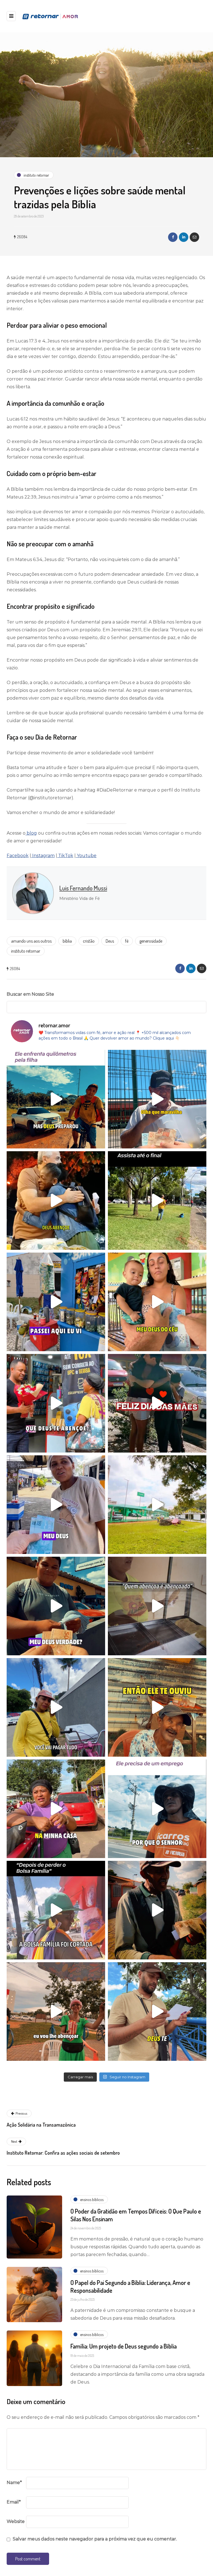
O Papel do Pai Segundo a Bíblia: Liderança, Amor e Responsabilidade (130, 2286)
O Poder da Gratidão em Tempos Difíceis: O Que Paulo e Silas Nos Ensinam (136, 2215)
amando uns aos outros (31, 941)
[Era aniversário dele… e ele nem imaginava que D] (56, 1302)
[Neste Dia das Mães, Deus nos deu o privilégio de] (56, 1403)
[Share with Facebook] (173, 237)
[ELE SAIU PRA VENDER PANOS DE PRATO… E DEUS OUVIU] (56, 1910)
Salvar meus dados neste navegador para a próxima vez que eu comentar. (95, 2539)
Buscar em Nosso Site (30, 994)
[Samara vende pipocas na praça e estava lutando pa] (56, 2012)
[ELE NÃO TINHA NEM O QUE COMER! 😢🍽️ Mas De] (157, 1707)
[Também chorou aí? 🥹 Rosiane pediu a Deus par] (56, 1707)
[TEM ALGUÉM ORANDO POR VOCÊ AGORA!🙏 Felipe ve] (157, 2012)
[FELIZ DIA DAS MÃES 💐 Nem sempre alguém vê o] (157, 1403)
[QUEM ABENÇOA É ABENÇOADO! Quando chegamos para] (157, 1606)
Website (16, 2521)
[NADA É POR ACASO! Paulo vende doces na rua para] (157, 1809)
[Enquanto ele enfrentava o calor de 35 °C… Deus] (157, 1910)
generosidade (151, 941)
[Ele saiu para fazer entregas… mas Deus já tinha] (56, 1099)
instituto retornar (26, 951)
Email (14, 2502)
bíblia (67, 941)
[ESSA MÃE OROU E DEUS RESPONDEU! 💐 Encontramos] (157, 1302)
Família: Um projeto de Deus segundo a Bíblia (124, 2346)
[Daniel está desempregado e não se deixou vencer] (157, 1099)
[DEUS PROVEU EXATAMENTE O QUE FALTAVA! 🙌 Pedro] (56, 1606)
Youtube (86, 856)
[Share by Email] (194, 237)
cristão (89, 941)
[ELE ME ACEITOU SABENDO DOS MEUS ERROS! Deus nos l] (157, 1505)
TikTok (65, 856)
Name (14, 2483)
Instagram (43, 856)
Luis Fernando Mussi (83, 888)
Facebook (18, 856)
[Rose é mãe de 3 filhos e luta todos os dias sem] (56, 1201)
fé (127, 941)
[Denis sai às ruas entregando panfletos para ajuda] (157, 1201)
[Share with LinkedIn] (184, 237)
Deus (110, 941)
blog (31, 833)
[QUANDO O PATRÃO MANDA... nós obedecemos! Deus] (56, 1505)
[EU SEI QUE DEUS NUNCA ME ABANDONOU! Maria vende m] (56, 1809)
